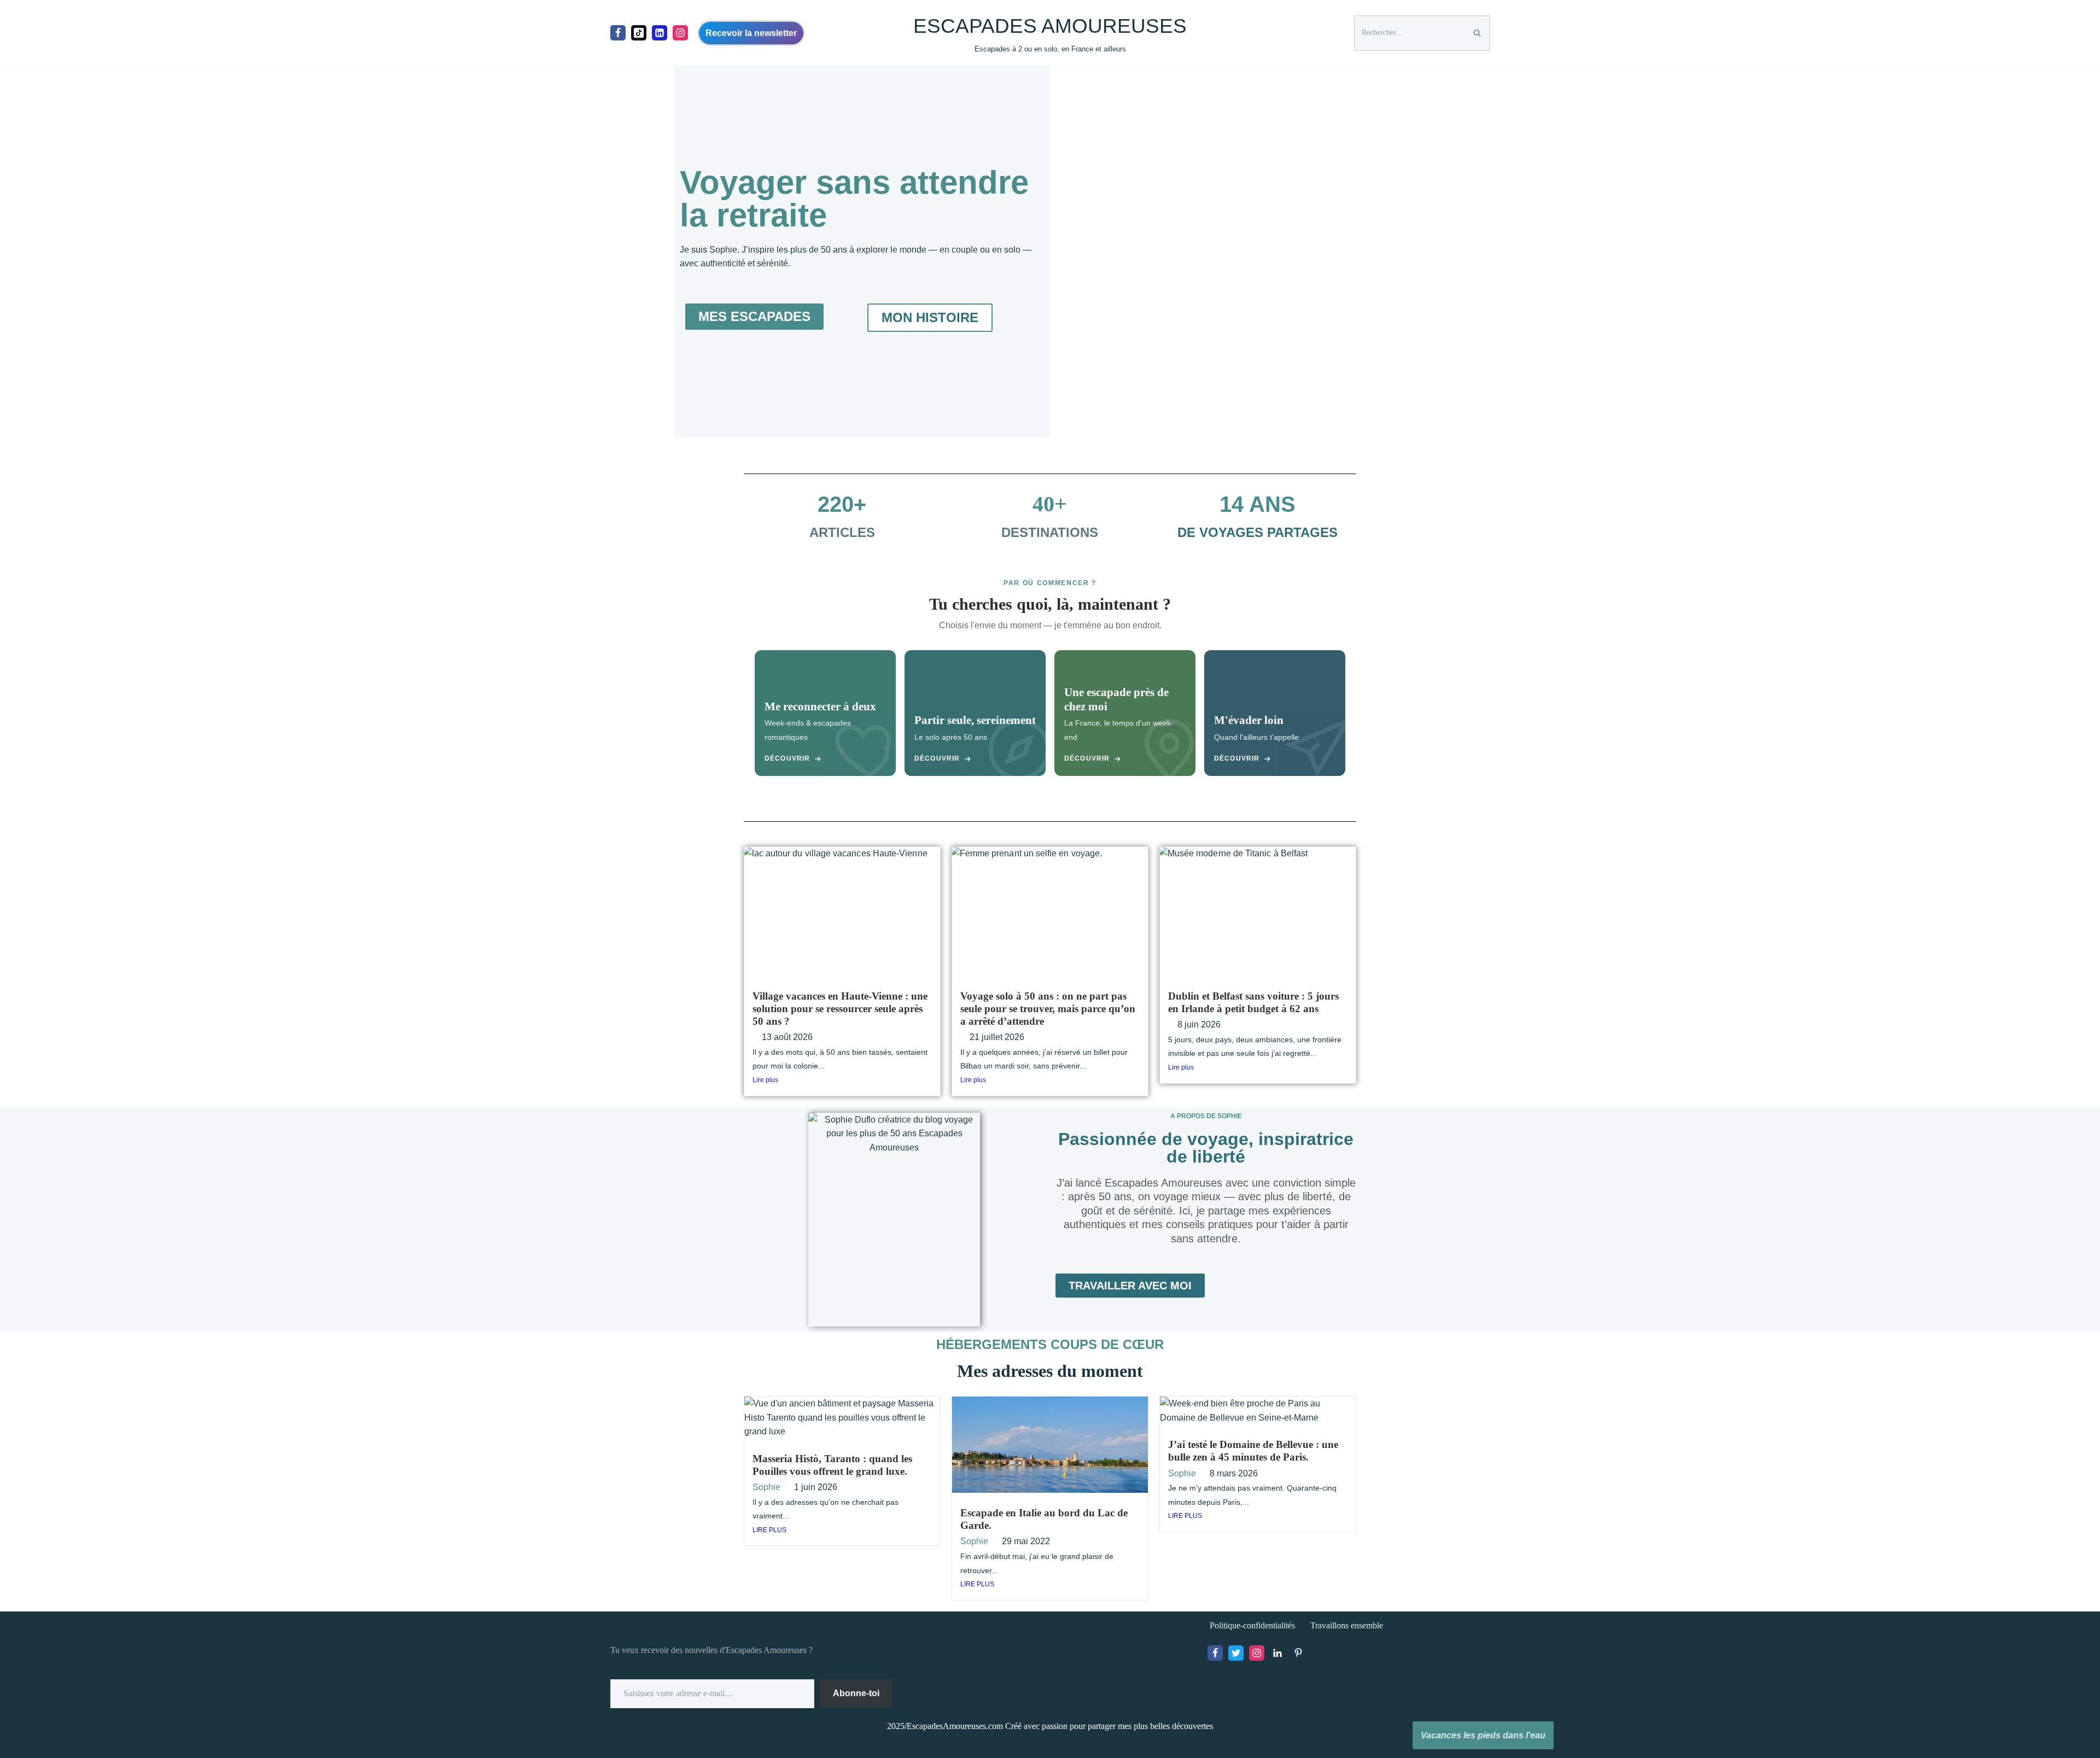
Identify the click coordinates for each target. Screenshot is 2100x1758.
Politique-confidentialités (1252, 1625)
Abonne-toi (856, 1693)
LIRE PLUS (769, 1530)
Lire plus (765, 1080)
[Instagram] (680, 33)
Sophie (766, 1487)
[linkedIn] (660, 33)
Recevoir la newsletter (751, 33)
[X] (1236, 1653)
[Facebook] (618, 33)
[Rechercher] (1478, 33)
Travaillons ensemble (1347, 1625)
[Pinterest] (1298, 1653)
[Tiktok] (639, 33)
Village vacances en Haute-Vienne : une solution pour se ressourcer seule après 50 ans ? (840, 1009)
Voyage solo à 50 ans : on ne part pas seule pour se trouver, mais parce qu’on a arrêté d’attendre (1048, 1009)
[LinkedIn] (1277, 1653)
